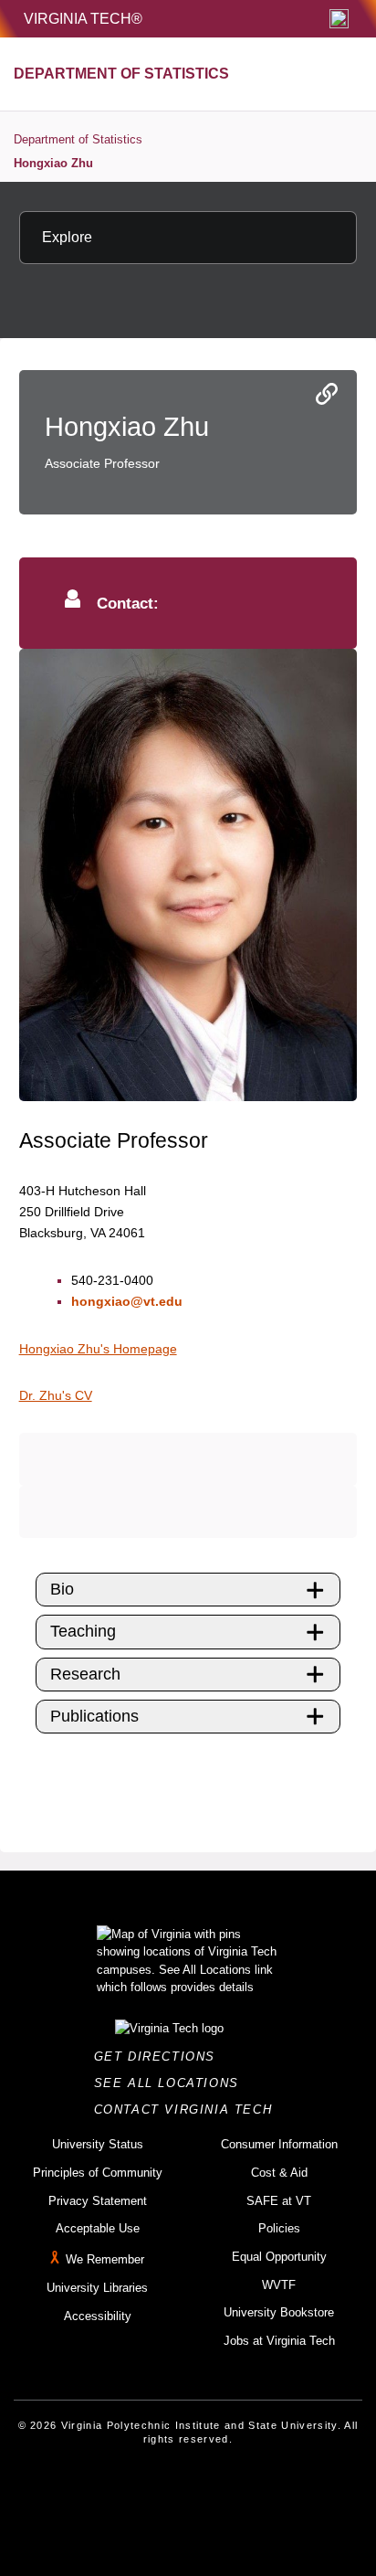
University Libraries (97, 2288)
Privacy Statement (98, 2201)
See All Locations (172, 2083)
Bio (62, 1589)
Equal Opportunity (279, 2257)
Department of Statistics (78, 139)
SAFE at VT (279, 2201)
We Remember (105, 2259)
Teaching (83, 1631)
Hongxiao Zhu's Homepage (98, 1349)
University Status (98, 2144)
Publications (94, 1716)
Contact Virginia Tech (188, 2110)
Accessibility (98, 2316)
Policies (279, 2228)
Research (85, 1674)
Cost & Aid (279, 2173)
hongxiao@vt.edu (127, 1301)
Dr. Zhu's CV (56, 1395)
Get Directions (160, 2057)
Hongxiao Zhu (53, 163)
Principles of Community (98, 2173)
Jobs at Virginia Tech (279, 2341)
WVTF (279, 2285)
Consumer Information (279, 2144)
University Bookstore (279, 2312)
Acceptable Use (98, 2228)
